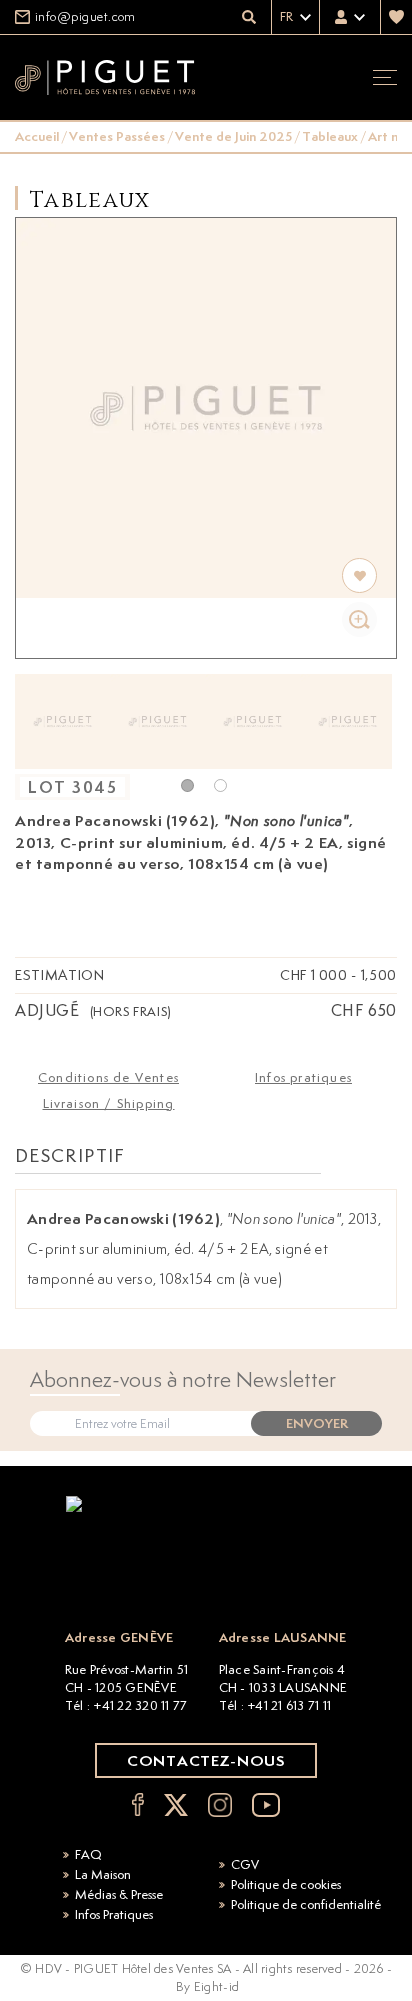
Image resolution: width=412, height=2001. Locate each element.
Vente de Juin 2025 (233, 136)
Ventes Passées (117, 136)
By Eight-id (207, 1986)
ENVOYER (317, 1423)
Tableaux (330, 136)
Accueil (37, 136)
